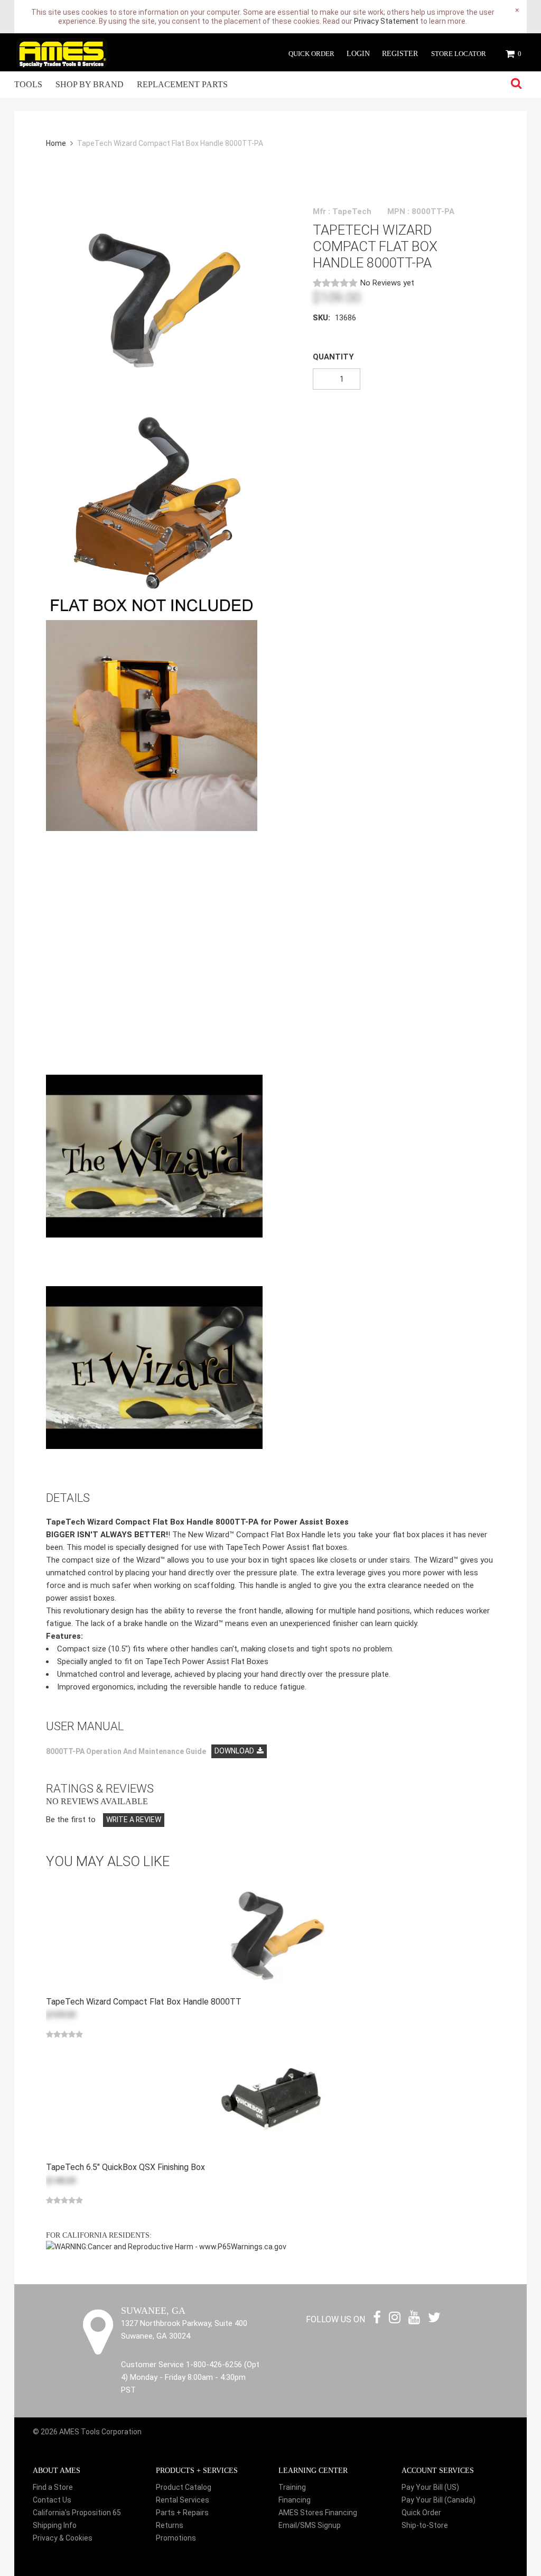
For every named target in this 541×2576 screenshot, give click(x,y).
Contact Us (52, 2500)
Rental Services (183, 2500)
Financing (295, 2500)
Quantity (333, 357)
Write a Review (134, 1820)
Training (292, 2487)
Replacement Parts (182, 84)
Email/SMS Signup (310, 2525)
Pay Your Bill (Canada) (439, 2500)
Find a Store (53, 2487)
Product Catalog (184, 2487)
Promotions (176, 2538)
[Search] (516, 84)
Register (400, 54)
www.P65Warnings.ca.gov (243, 2247)
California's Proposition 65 (77, 2513)
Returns (170, 2525)
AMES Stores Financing (318, 2513)
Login (358, 54)
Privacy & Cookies (63, 2538)
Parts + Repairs (182, 2513)
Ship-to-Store (425, 2525)
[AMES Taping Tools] (62, 52)
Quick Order (311, 54)
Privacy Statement (386, 21)
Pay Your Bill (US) (430, 2487)
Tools (28, 84)
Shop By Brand (90, 84)
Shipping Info (55, 2525)
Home (57, 143)
